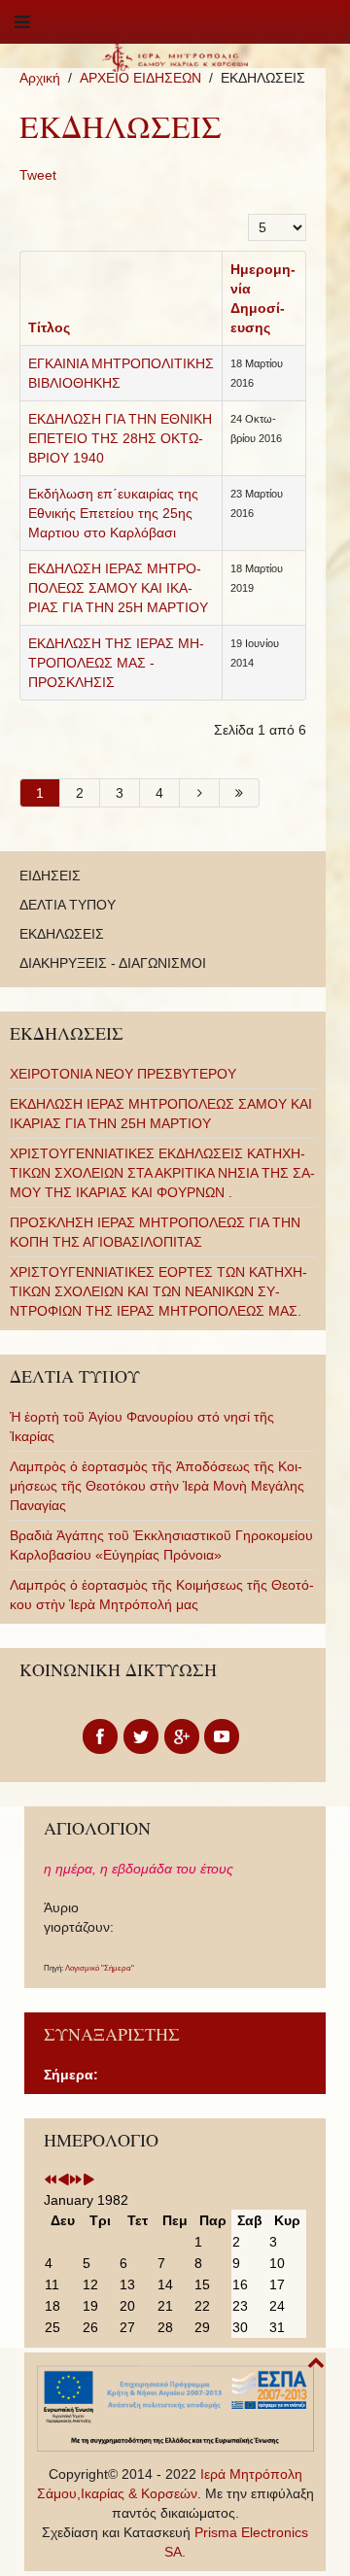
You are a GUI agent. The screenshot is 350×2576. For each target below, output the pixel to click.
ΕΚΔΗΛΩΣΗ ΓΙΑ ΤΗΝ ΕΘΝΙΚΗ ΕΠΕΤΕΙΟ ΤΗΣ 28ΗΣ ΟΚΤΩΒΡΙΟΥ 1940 (120, 438)
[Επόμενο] (200, 793)
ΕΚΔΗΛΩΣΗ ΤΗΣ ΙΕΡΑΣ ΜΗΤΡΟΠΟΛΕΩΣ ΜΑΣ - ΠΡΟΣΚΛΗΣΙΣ (116, 663)
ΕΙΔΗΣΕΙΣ (50, 876)
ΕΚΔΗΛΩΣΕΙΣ (62, 934)
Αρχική (40, 78)
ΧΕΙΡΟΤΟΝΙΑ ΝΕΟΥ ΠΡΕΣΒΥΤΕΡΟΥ (123, 1074)
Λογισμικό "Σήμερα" (100, 1968)
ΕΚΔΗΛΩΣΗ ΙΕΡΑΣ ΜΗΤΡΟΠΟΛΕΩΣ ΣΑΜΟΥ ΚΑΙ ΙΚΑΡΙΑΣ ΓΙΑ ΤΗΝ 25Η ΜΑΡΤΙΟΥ (118, 588)
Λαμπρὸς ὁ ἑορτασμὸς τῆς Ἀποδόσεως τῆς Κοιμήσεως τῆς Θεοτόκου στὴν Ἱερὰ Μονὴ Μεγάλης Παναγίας (157, 1486)
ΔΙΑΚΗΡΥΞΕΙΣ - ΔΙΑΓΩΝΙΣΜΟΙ (113, 963)
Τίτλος (49, 327)
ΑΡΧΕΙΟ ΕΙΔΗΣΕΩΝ (140, 78)
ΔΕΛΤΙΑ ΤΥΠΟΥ (68, 905)
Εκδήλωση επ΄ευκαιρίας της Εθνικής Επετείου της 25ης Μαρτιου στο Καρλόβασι (113, 513)
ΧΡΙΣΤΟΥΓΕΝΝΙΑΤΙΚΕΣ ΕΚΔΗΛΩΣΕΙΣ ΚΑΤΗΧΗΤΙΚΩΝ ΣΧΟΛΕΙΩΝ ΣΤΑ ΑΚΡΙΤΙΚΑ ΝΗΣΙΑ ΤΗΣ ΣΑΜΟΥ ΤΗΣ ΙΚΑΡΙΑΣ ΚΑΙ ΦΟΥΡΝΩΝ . (162, 1173)
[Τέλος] (240, 793)
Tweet (38, 175)
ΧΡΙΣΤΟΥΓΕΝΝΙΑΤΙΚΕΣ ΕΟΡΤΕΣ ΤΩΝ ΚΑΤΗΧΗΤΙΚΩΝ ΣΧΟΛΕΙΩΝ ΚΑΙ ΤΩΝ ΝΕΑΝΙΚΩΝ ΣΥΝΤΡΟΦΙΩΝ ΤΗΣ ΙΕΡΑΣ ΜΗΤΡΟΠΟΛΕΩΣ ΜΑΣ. (158, 1291)
